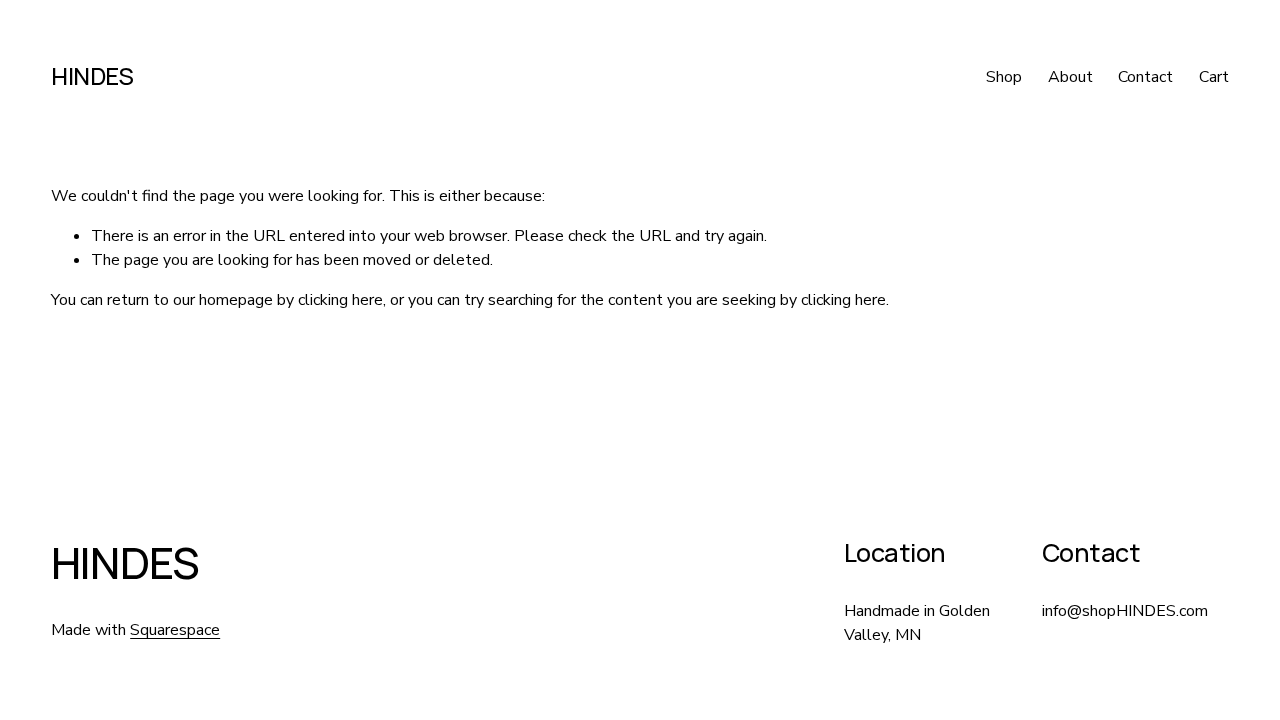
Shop (1004, 77)
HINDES (92, 76)
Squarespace (175, 630)
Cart (1214, 77)
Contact (1145, 77)
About (1070, 77)
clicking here (340, 300)
